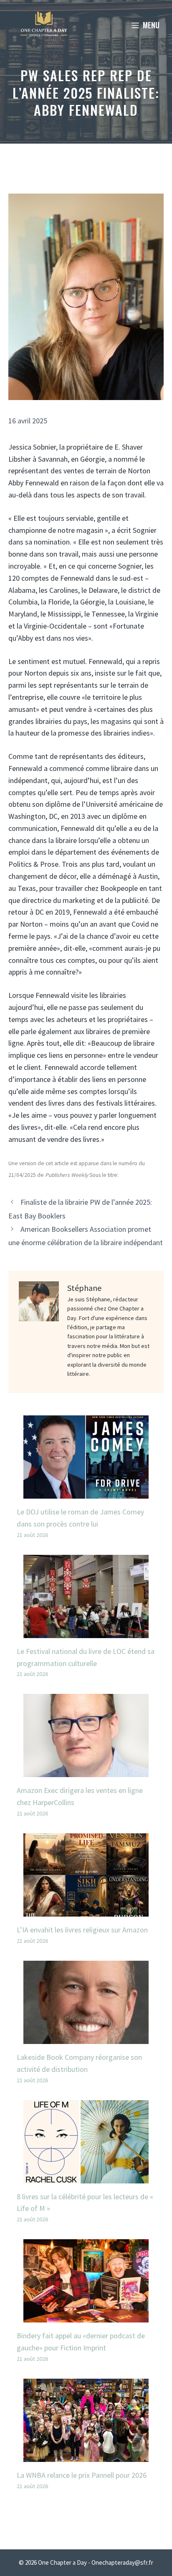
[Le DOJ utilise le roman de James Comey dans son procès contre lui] (86, 1492)
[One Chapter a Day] (44, 25)
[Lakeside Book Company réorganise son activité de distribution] (86, 2038)
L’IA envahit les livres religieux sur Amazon (82, 1930)
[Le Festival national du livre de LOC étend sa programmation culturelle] (86, 1632)
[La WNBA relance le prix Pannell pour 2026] (86, 2455)
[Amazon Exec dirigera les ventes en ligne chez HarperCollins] (86, 1771)
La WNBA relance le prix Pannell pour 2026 (82, 2475)
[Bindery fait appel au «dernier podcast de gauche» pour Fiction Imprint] (86, 2316)
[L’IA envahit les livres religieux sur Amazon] (86, 1910)
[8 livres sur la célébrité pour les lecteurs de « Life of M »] (86, 2177)
